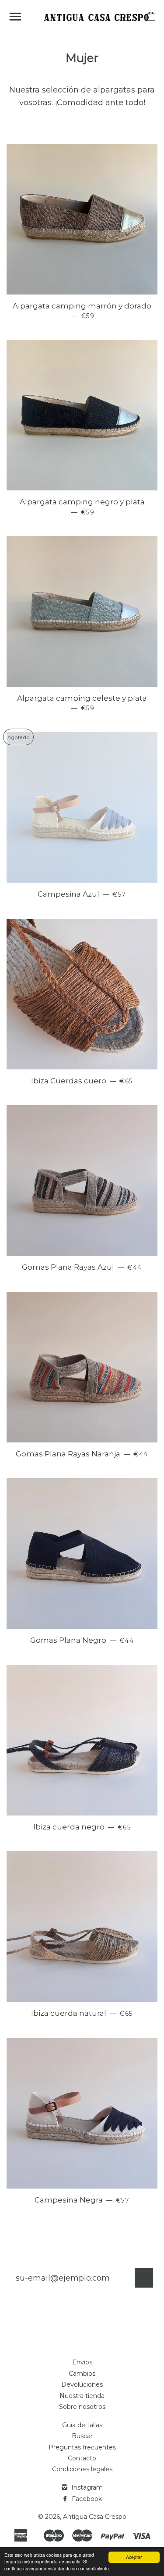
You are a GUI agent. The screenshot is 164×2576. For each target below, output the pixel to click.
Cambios (82, 2374)
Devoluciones (82, 2384)
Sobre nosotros (82, 2407)
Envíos (82, 2362)
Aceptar (134, 2557)
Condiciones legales (82, 2469)
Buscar (82, 2436)
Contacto (82, 2458)
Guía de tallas (82, 2425)
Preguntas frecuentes (82, 2447)
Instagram (86, 2487)
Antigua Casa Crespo (95, 2517)
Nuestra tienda (82, 2396)
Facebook (86, 2499)
